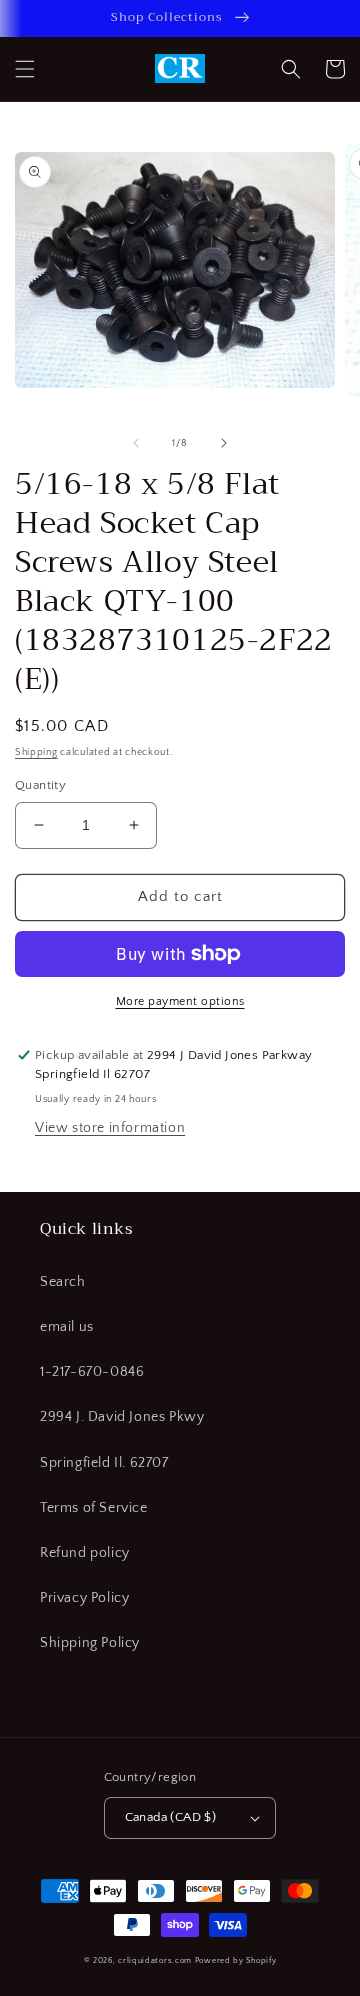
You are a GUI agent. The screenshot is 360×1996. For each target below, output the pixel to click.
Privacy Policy (84, 1598)
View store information (110, 1128)
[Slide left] (136, 443)
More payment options (180, 1001)
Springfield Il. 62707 (104, 1463)
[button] (25, 69)
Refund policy (85, 1553)
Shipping (36, 752)
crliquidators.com (155, 1960)
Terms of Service (94, 1508)
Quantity (40, 785)
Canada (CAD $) (171, 1817)
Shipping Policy (90, 1643)
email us (67, 1327)
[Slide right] (224, 443)
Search (63, 1282)
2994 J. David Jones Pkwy (122, 1417)
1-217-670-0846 (92, 1372)
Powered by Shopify (236, 1960)
